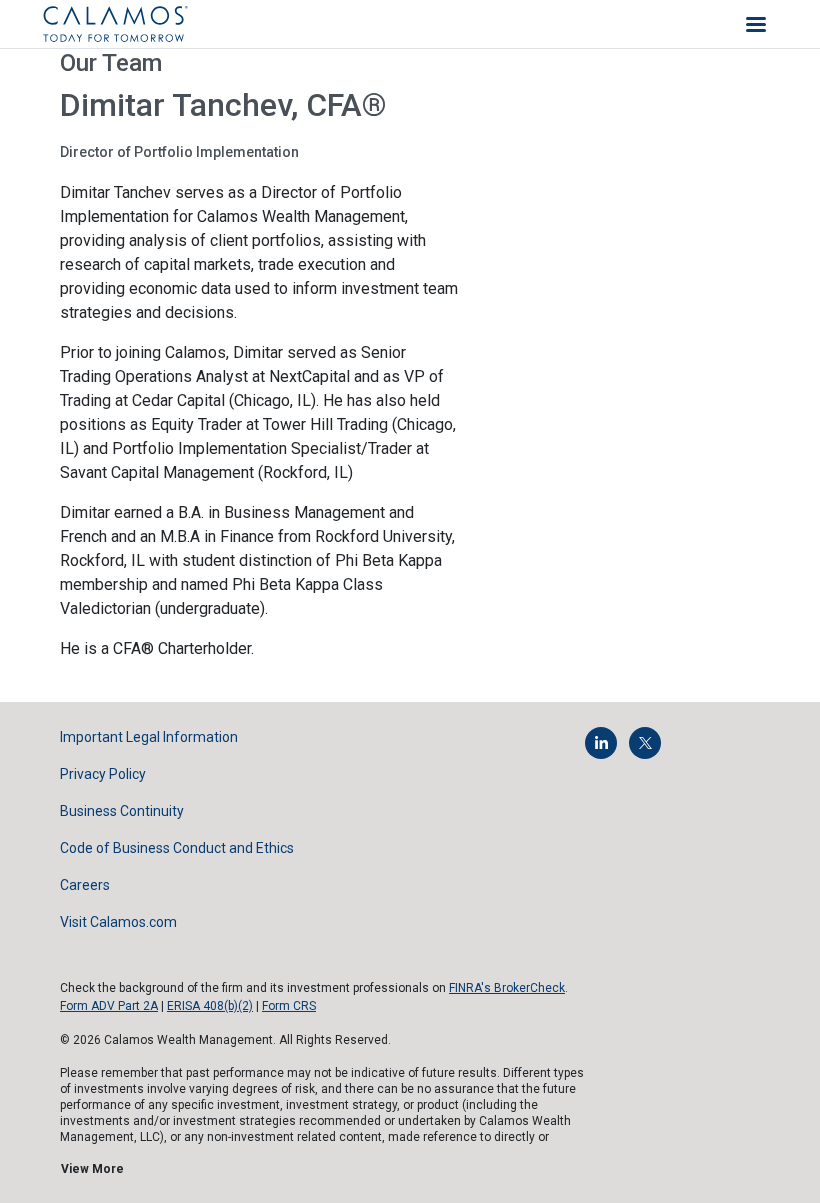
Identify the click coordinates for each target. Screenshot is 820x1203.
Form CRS (289, 1006)
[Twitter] (645, 743)
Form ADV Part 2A (109, 1006)
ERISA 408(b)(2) (210, 1006)
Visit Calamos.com (118, 922)
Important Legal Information (149, 737)
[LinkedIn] (601, 743)
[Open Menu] (756, 24)
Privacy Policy (103, 774)
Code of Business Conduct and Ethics (177, 848)
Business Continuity (122, 811)
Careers (85, 885)
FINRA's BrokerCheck (507, 988)
